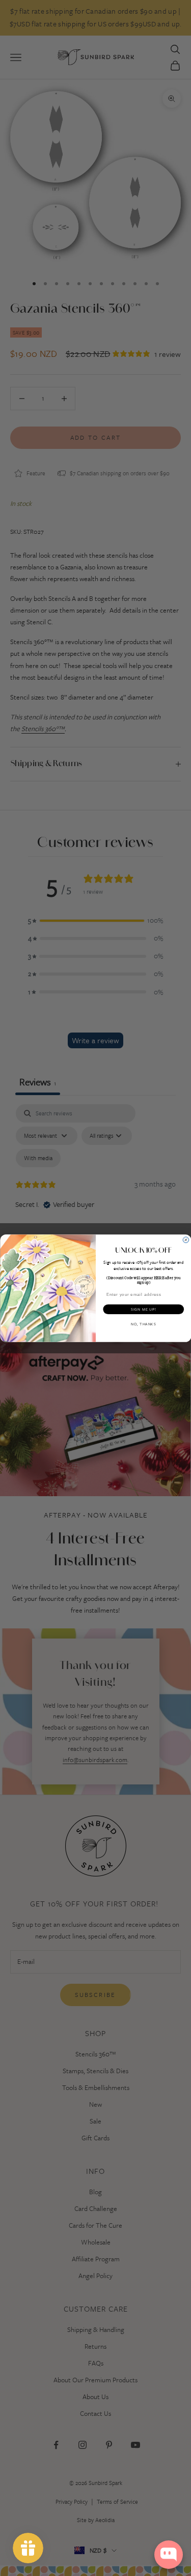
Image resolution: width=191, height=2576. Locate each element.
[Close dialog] (186, 1240)
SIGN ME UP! (143, 1309)
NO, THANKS (143, 1324)
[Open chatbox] (169, 2555)
